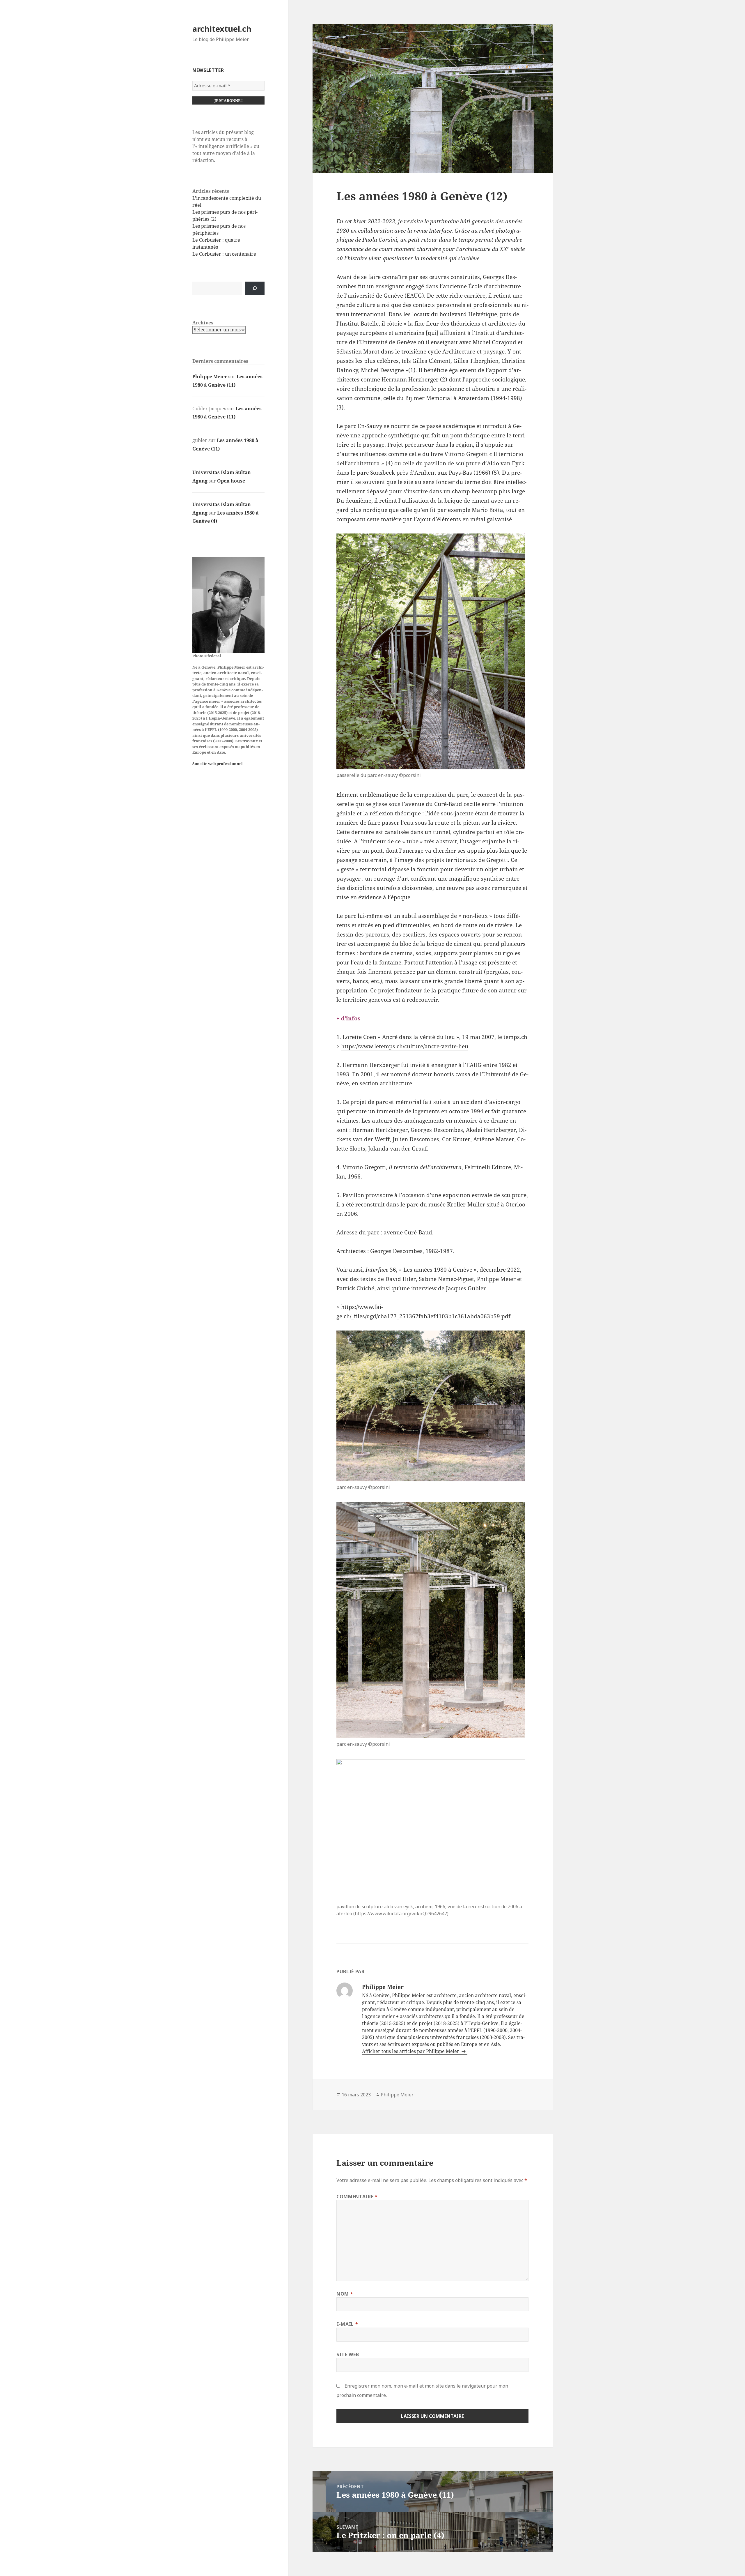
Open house (231, 481)
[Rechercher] (255, 288)
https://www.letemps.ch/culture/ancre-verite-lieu (405, 1046)
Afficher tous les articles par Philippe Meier (411, 2051)
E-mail (347, 2324)
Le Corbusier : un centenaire (224, 254)
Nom (345, 2294)
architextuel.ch (222, 29)
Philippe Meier (210, 377)
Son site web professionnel (218, 764)
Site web (348, 2354)
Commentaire (357, 2197)
